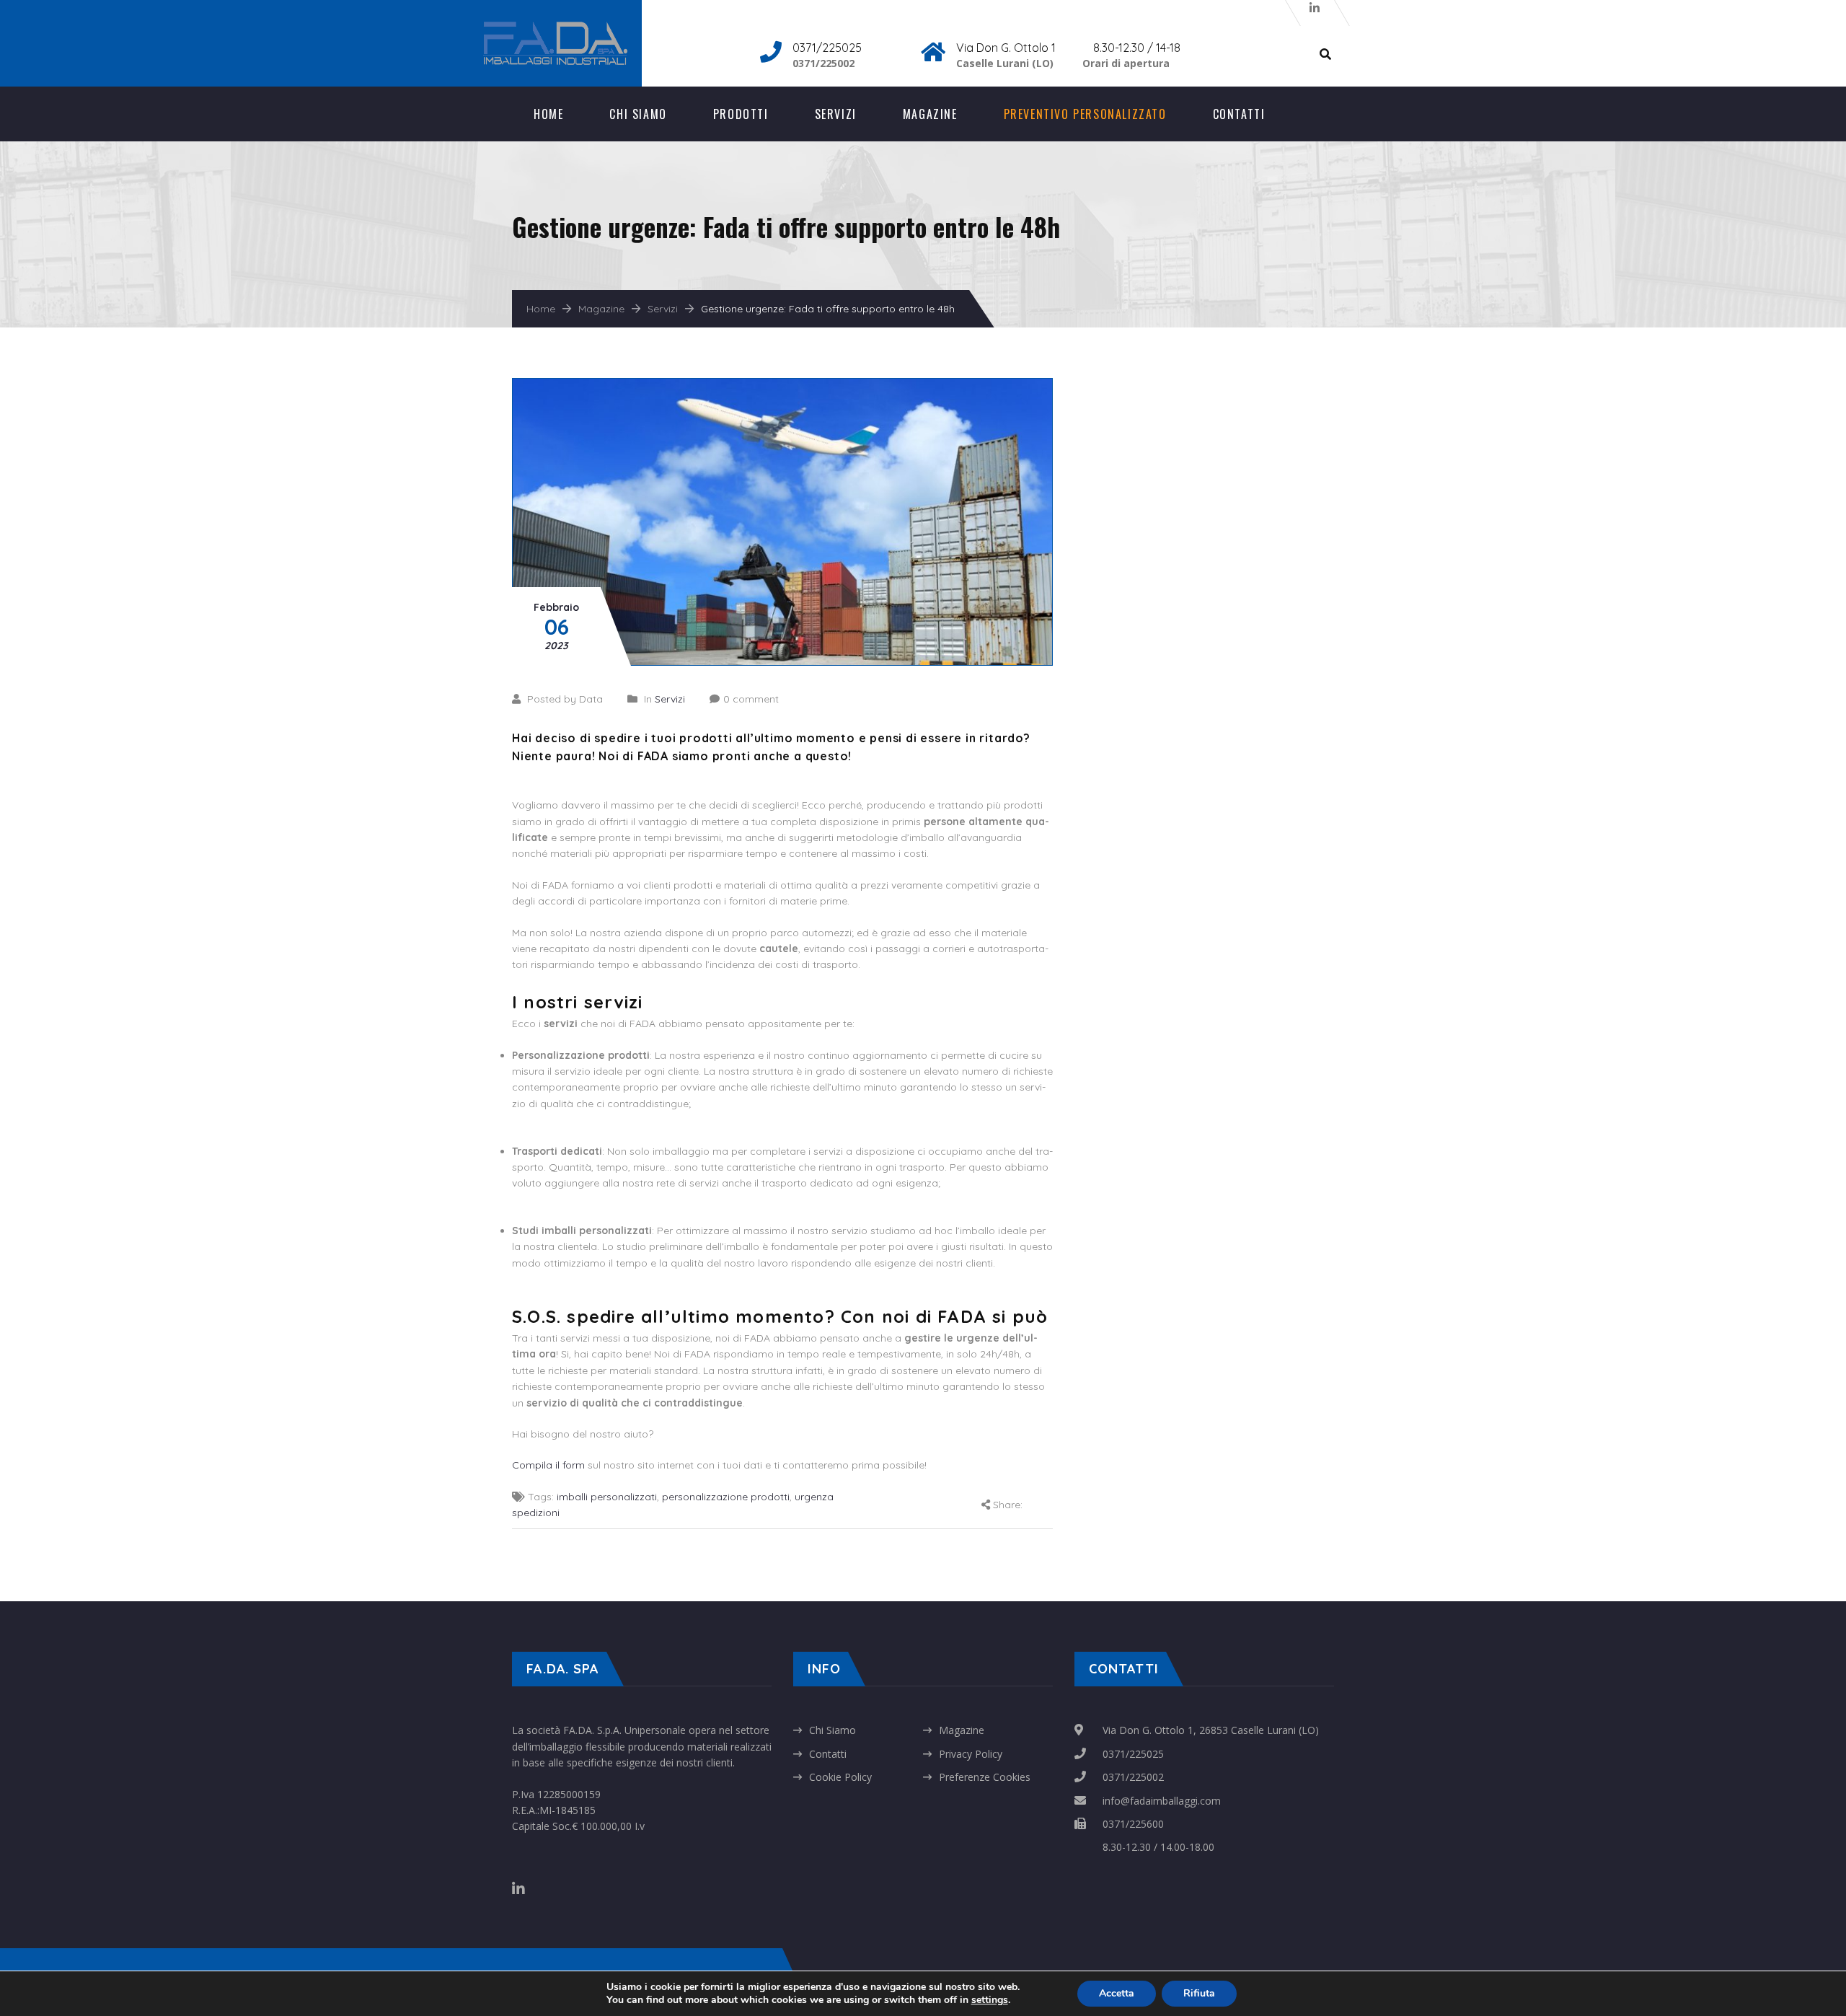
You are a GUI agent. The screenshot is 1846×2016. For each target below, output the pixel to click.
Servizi (836, 114)
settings (990, 2000)
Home (548, 114)
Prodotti (741, 114)
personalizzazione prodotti (726, 1497)
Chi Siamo (638, 114)
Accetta (1117, 1993)
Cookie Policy (840, 1777)
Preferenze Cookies (985, 1777)
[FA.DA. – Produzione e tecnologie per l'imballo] (570, 29)
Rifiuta (1199, 1993)
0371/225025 (1133, 1754)
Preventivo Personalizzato (1085, 114)
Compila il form (548, 1465)
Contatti (1239, 114)
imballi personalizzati (607, 1497)
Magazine (930, 114)
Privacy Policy (971, 1754)
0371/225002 (1133, 1777)
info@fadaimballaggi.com (1162, 1801)
